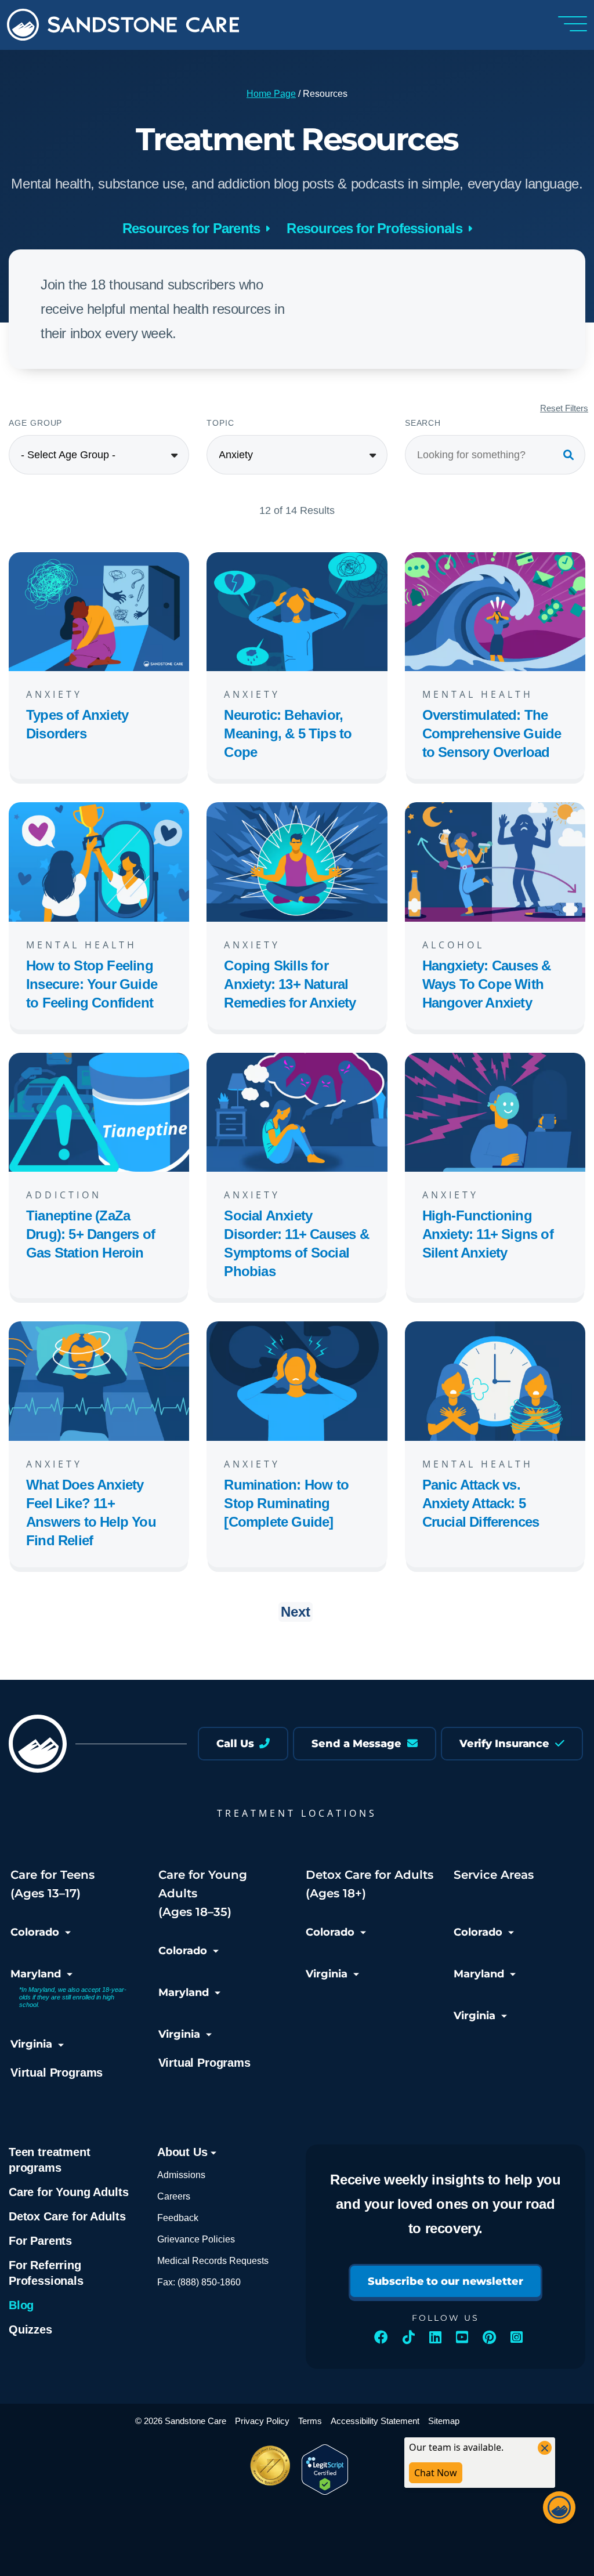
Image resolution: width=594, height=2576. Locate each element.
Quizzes (30, 2329)
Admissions (181, 2175)
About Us (184, 2152)
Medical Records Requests (213, 2261)
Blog (21, 2305)
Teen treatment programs (50, 2160)
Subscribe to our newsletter (445, 2281)
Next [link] (296, 1612)
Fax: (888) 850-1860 (199, 2282)
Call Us (236, 1744)
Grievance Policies (196, 2239)
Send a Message (358, 1744)
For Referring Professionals (46, 2273)
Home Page (271, 94)
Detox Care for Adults (67, 2216)
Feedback (178, 2218)
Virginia (31, 2044)
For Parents (40, 2241)
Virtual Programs (57, 2073)
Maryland (36, 1974)
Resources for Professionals (374, 228)
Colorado (35, 1932)
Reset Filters (564, 408)
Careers (174, 2196)
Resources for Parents (191, 228)
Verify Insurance (506, 1744)
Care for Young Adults (68, 2192)
